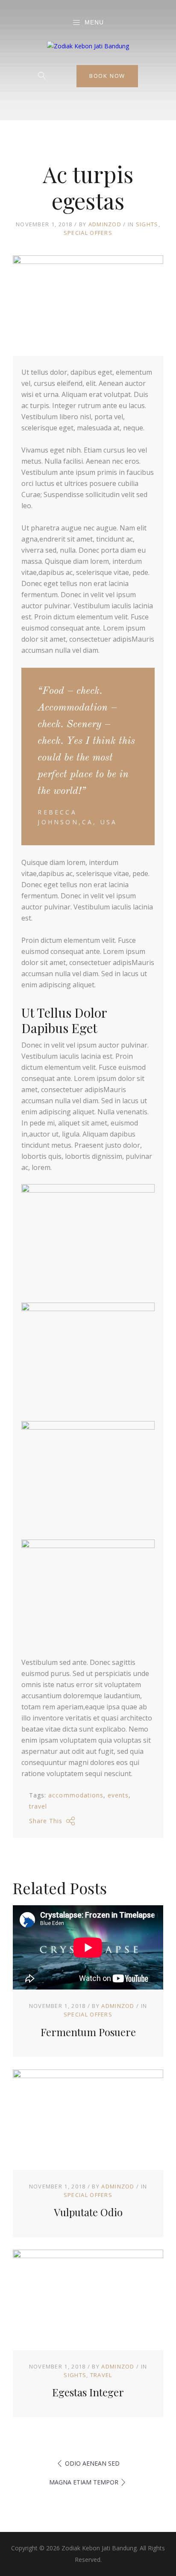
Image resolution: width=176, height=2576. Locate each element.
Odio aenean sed (92, 2463)
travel (38, 1806)
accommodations (76, 1795)
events (118, 1795)
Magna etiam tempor (84, 2482)
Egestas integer (88, 2392)
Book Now (107, 76)
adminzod (105, 224)
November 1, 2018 (57, 2006)
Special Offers (88, 233)
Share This (46, 1821)
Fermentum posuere (88, 2032)
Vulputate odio (88, 2212)
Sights (147, 224)
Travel (101, 2375)
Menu (94, 22)
